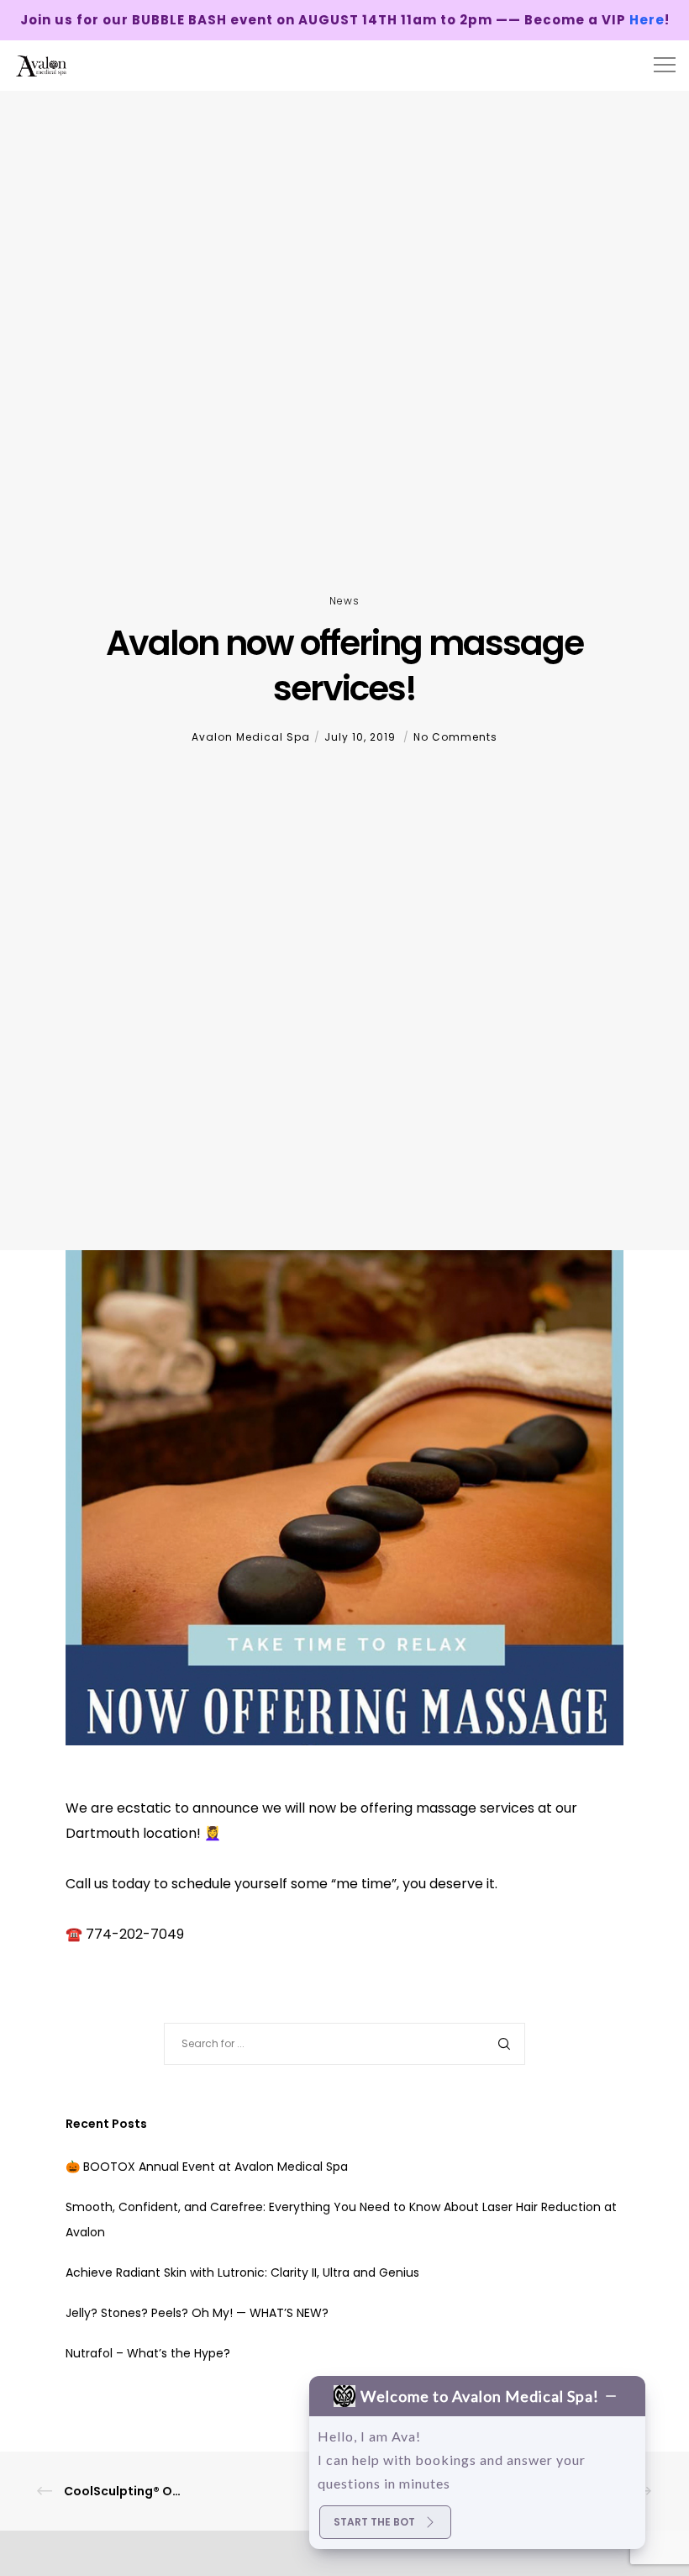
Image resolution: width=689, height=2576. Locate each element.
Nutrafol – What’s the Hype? (148, 2353)
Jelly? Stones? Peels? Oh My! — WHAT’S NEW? (197, 2313)
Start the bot (374, 2522)
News (344, 601)
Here (647, 20)
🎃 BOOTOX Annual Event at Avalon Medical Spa (207, 2167)
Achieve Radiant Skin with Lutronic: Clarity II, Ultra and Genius (242, 2272)
